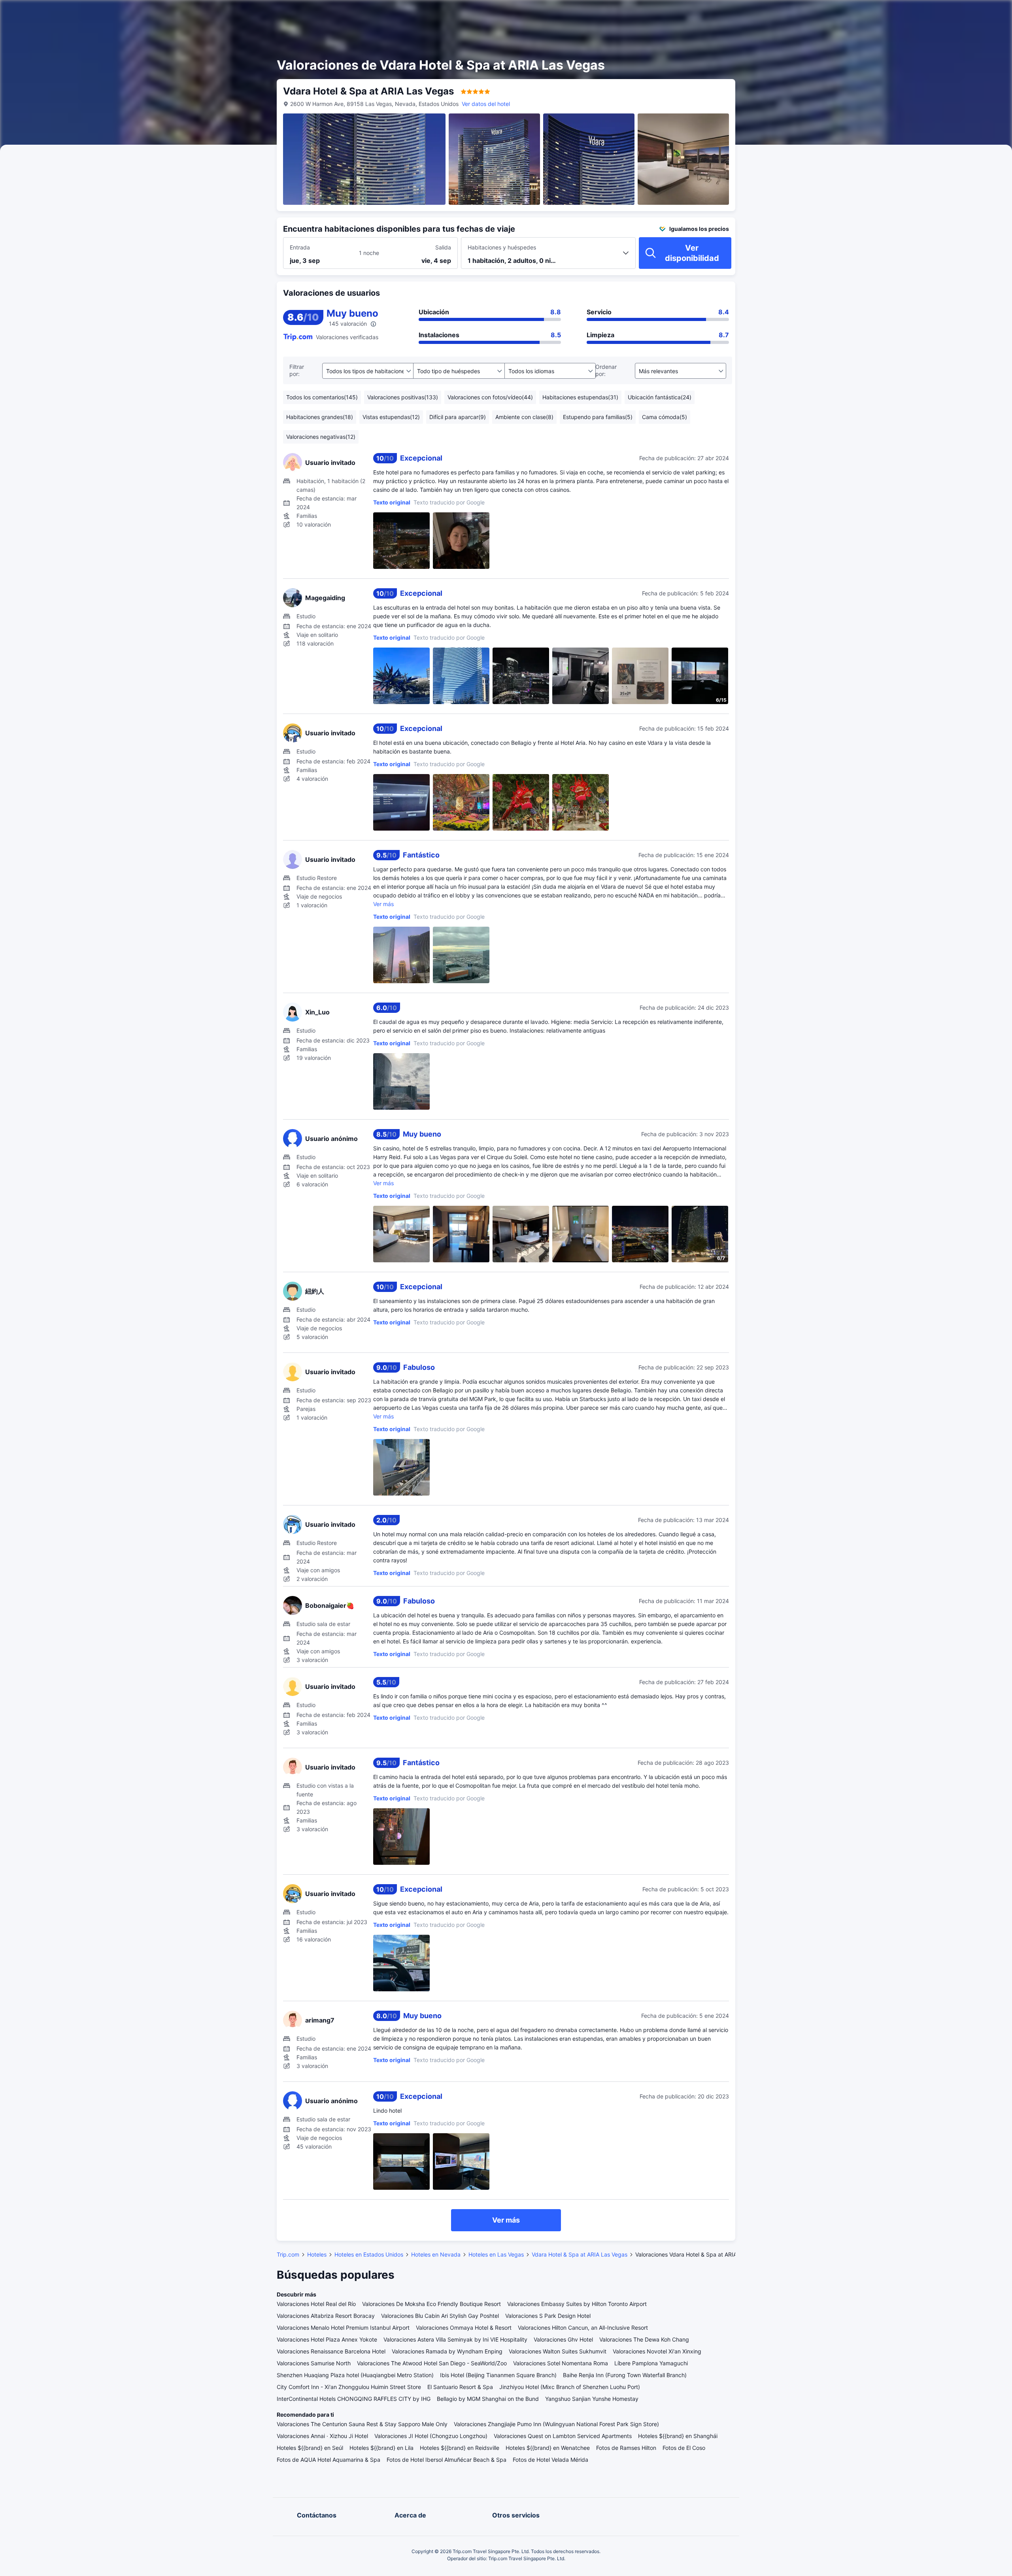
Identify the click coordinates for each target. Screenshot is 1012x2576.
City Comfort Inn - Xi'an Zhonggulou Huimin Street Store (349, 2387)
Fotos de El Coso (684, 2448)
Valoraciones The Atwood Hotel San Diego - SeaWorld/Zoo (432, 2363)
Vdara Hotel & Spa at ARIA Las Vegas (580, 2254)
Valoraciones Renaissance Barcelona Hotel (331, 2351)
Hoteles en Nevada (436, 2254)
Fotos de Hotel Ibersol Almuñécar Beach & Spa (447, 2460)
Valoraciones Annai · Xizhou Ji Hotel (322, 2436)
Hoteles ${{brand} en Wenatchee (548, 2448)
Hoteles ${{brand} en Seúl (310, 2448)
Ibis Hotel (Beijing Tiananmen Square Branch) (498, 2375)
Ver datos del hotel (486, 104)
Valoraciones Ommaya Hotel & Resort (464, 2328)
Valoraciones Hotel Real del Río (316, 2304)
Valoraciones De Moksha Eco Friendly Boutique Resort (431, 2304)
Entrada (300, 247)
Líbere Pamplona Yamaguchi (651, 2363)
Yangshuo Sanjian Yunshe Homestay (592, 2399)
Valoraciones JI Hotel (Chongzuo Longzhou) (431, 2436)
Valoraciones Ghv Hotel (563, 2339)
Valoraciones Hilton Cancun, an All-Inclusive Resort (583, 2328)
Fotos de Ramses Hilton (626, 2448)
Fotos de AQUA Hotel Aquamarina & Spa (329, 2460)
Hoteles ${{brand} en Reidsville (460, 2448)
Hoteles (317, 2254)
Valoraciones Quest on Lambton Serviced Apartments (563, 2436)
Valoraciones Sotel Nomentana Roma (561, 2363)
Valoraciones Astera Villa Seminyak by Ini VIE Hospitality (455, 2339)
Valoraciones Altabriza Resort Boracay (326, 2316)
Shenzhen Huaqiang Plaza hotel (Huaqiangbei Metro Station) (355, 2375)
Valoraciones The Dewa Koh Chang (644, 2339)
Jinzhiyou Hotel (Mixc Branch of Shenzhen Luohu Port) (570, 2387)
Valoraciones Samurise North (314, 2363)
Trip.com (288, 2254)
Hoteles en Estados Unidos (369, 2254)
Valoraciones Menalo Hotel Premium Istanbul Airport (343, 2328)
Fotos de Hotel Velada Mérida (550, 2460)
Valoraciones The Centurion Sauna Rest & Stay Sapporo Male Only (362, 2424)
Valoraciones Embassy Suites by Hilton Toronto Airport (577, 2304)
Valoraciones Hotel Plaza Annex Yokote (327, 2339)
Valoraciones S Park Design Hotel (548, 2316)
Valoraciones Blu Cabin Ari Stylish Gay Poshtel (440, 2316)
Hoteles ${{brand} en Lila (381, 2448)
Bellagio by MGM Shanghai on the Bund (488, 2399)
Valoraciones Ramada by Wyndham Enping (447, 2351)
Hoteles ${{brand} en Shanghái (678, 2436)
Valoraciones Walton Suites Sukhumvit (558, 2351)
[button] (826, 13)
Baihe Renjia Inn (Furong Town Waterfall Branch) (625, 2375)
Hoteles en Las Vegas (496, 2254)
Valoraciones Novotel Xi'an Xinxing (657, 2351)
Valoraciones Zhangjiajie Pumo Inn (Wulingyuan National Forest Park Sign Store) (556, 2424)
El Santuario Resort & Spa (460, 2387)
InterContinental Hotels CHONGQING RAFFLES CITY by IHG (354, 2399)
